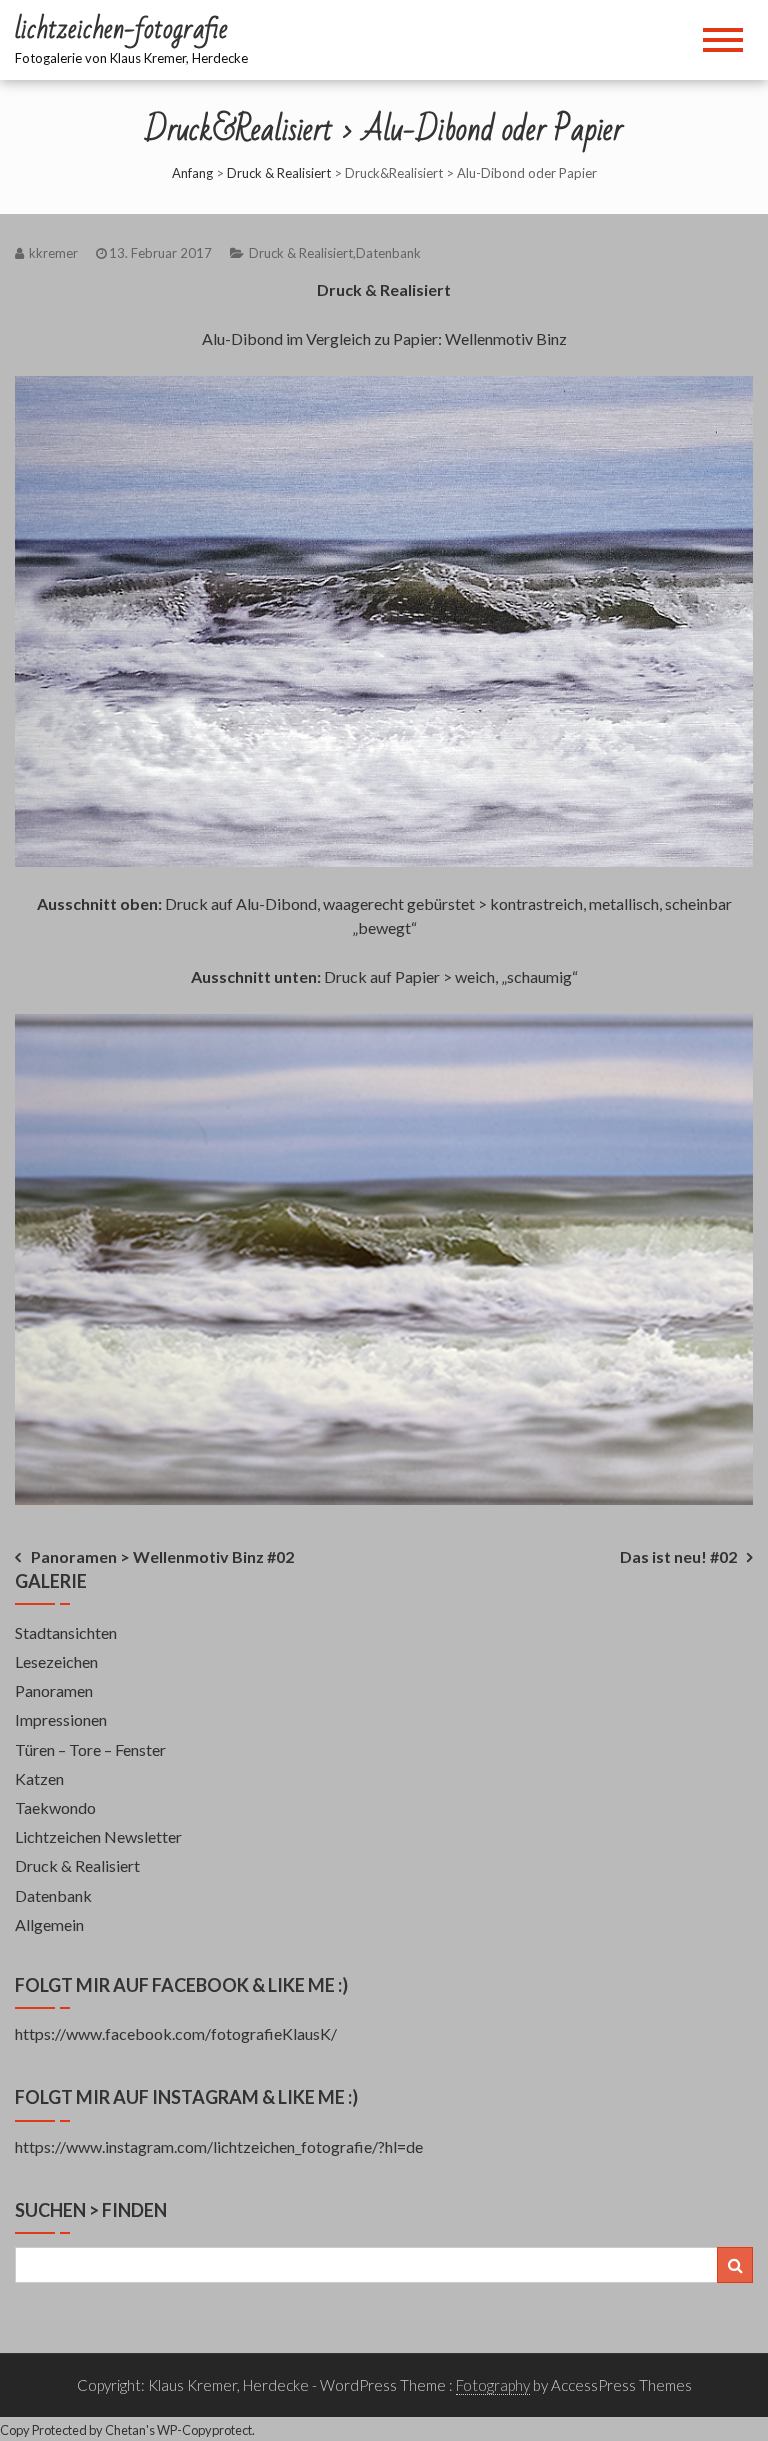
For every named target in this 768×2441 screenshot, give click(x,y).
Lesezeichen (56, 1661)
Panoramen (54, 1690)
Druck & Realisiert (279, 173)
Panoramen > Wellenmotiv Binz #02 (162, 1556)
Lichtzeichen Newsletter (98, 1836)
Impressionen (61, 1719)
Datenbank (388, 253)
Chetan (125, 2430)
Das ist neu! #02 (678, 1556)
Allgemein (49, 1924)
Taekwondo (55, 1807)
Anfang (192, 173)
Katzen (39, 1778)
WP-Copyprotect (204, 2430)
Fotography (493, 2385)
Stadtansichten (66, 1632)
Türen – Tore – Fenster (90, 1749)
